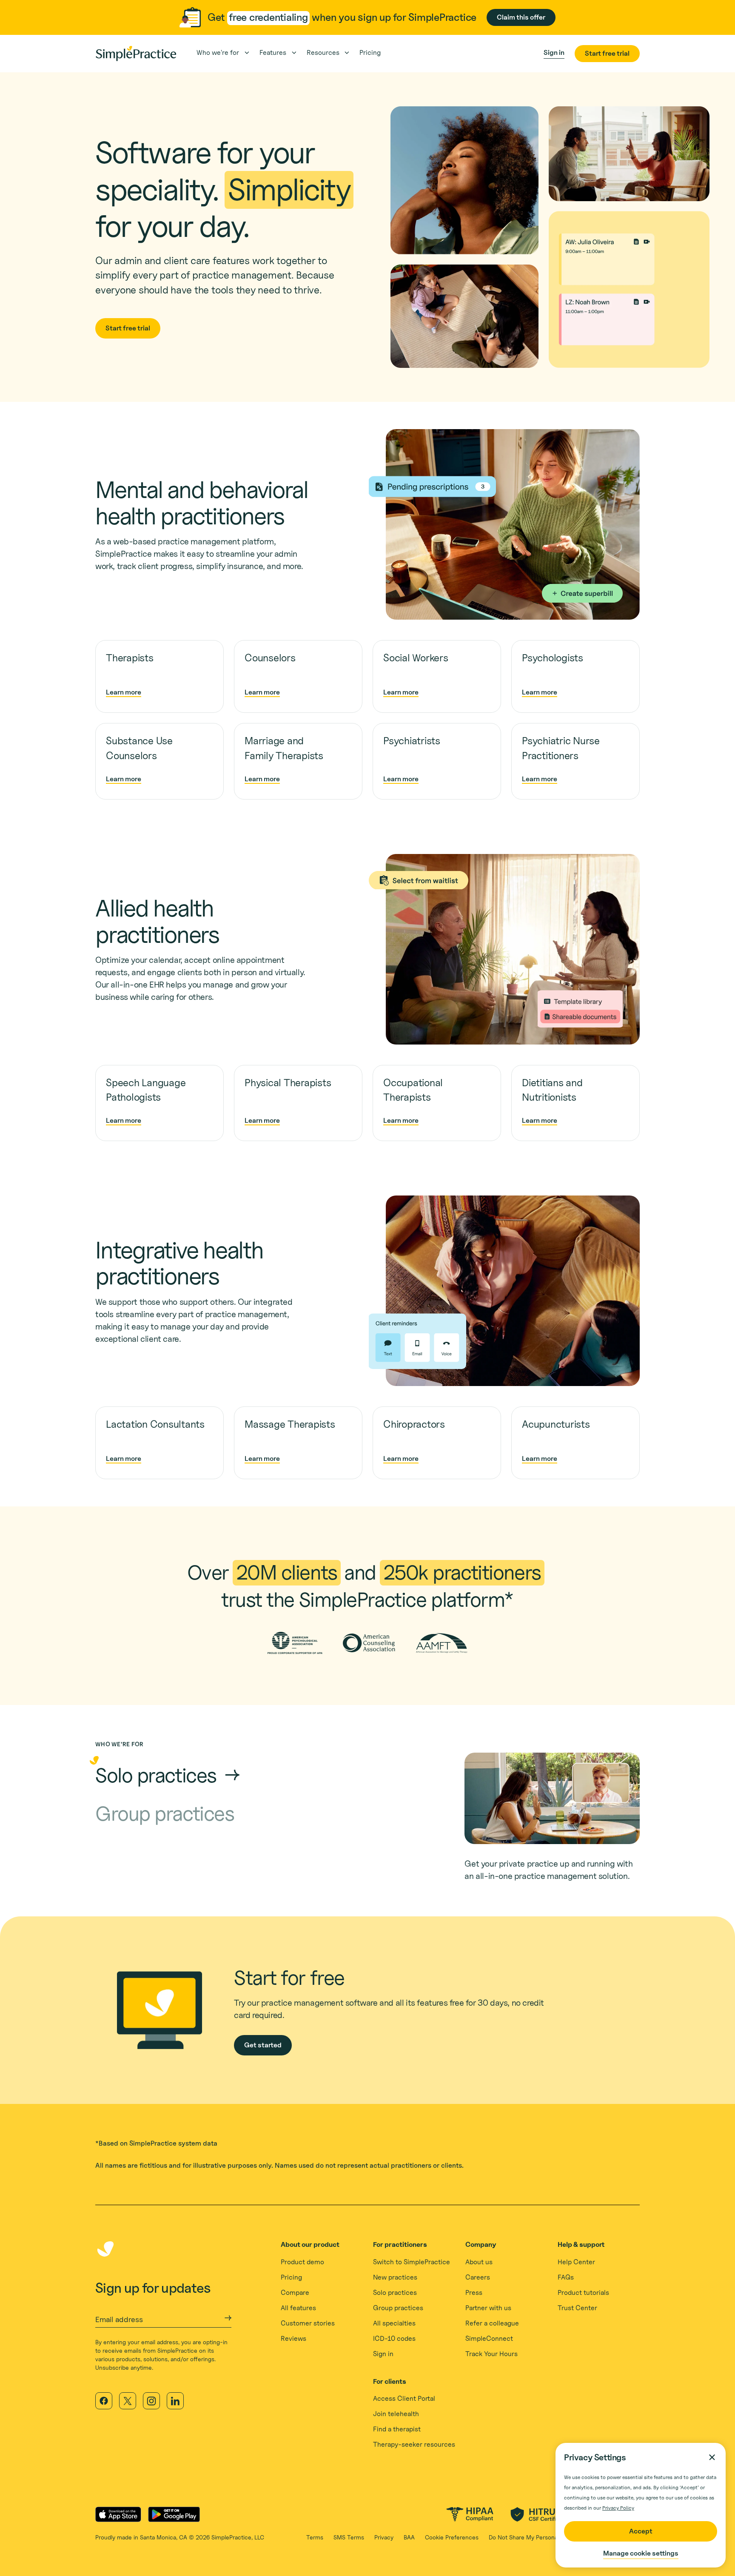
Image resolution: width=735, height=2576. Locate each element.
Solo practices (395, 2293)
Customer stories (308, 2323)
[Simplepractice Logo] (136, 54)
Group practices (398, 2308)
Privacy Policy (618, 2508)
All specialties (394, 2323)
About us (479, 2262)
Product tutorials (583, 2293)
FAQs (566, 2277)
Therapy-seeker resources (414, 2444)
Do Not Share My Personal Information (540, 2537)
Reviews (293, 2338)
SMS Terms (349, 2537)
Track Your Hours (491, 2354)
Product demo (302, 2262)
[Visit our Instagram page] (151, 2401)
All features (298, 2308)
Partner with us (488, 2308)
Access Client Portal (404, 2398)
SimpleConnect (489, 2338)
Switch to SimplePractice (412, 2262)
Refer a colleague (492, 2323)
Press (474, 2293)
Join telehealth (396, 2414)
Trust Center (577, 2308)
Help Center (576, 2262)
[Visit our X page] (128, 2401)
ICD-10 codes (394, 2338)
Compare (295, 2293)
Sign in (383, 2354)
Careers (478, 2277)
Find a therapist (397, 2429)
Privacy (384, 2537)
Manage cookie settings (641, 2553)
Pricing (291, 2277)
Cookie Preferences (452, 2537)
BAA (409, 2537)
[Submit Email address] (228, 2318)
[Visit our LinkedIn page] (175, 2401)
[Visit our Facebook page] (104, 2401)
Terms (315, 2537)
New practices (395, 2277)
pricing (370, 53)
